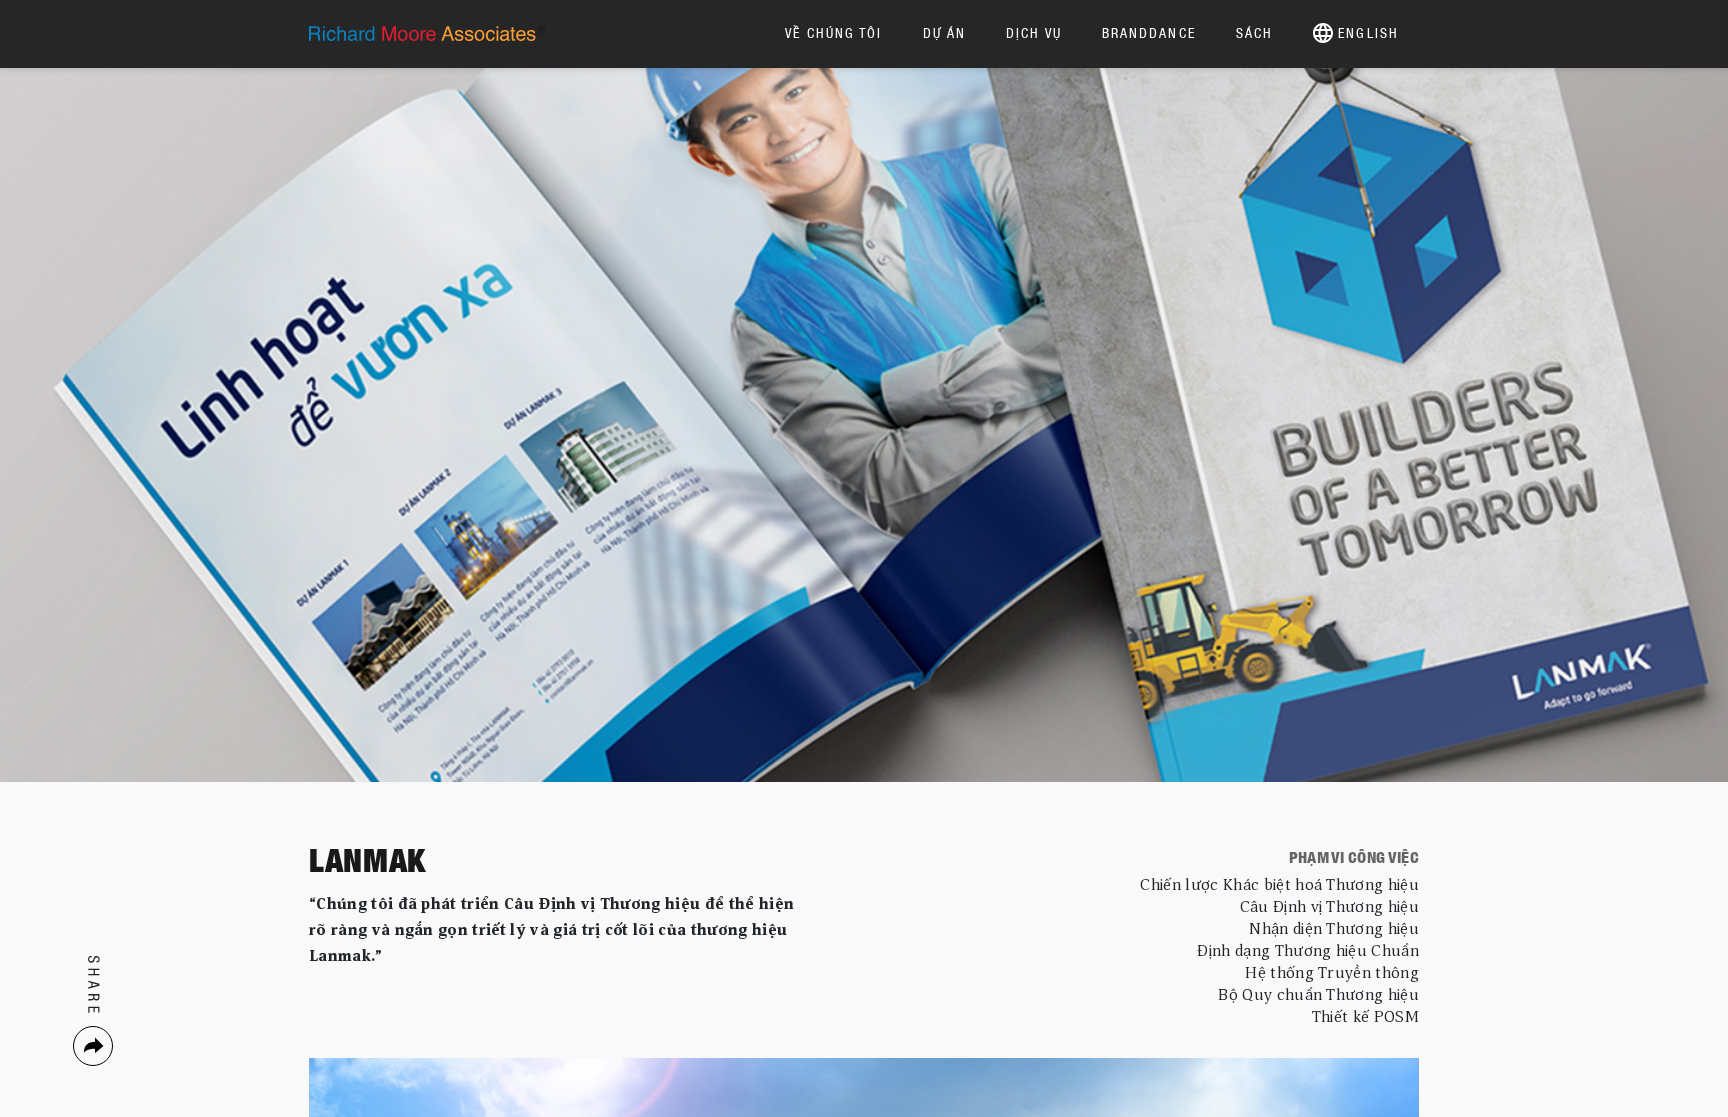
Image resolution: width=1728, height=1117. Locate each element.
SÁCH (1254, 32)
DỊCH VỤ (1034, 32)
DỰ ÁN (945, 32)
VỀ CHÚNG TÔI (833, 32)
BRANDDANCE (1149, 32)
